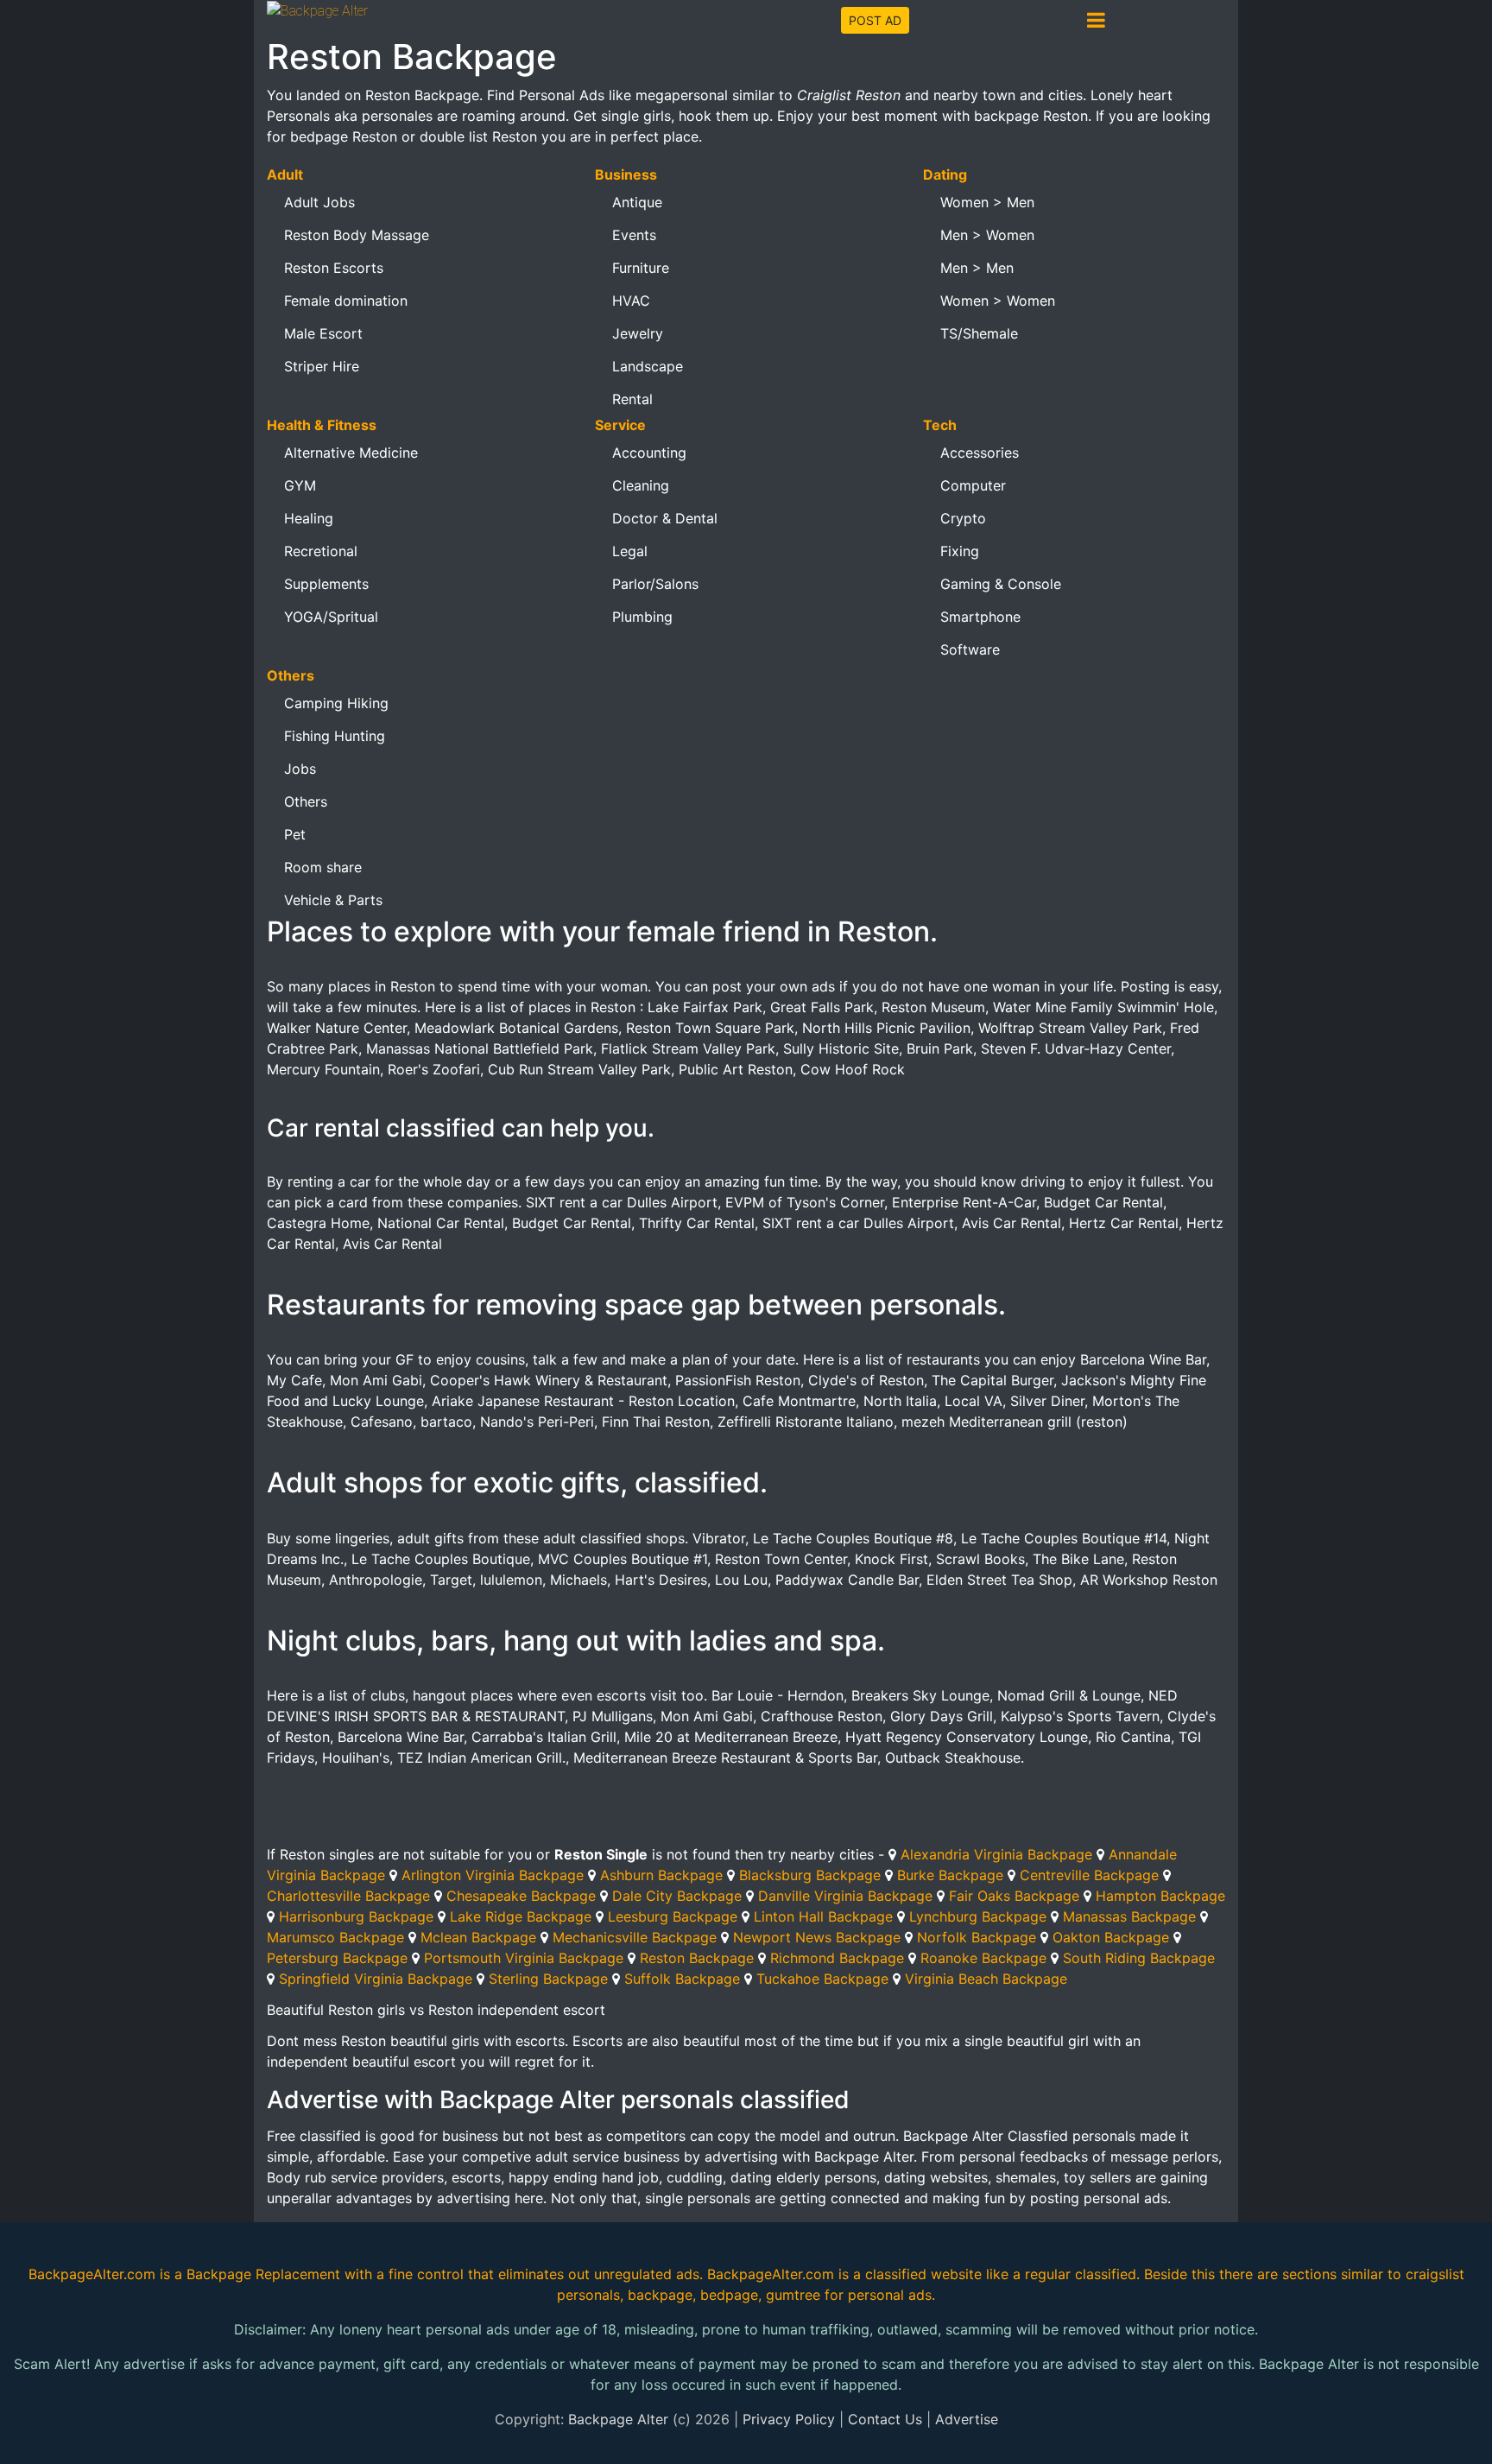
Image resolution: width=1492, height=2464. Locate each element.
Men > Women (987, 235)
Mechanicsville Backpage (635, 1937)
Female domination (346, 301)
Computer (973, 485)
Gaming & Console (1001, 584)
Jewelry (638, 333)
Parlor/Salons (655, 584)
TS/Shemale (979, 333)
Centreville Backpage (1089, 1875)
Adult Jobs (319, 202)
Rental (632, 399)
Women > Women (998, 301)
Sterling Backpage (548, 1979)
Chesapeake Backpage (521, 1896)
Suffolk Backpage (682, 1979)
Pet (295, 834)
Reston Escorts (334, 268)
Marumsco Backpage (335, 1937)
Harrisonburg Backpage (356, 1916)
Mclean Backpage (478, 1937)
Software (970, 649)
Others (306, 801)
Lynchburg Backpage (978, 1916)
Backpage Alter (618, 2419)
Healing (309, 518)
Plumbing (642, 617)
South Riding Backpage (1139, 1958)
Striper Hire (322, 366)
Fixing (960, 551)
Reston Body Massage (357, 235)
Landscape (648, 366)
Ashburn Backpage (661, 1875)
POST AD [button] (875, 20)
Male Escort (323, 333)
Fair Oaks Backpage (1014, 1896)
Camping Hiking (336, 703)
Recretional (321, 551)
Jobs (300, 769)
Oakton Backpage (1111, 1937)
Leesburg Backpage (673, 1916)
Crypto (963, 518)
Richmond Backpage (837, 1958)
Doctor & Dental (665, 518)
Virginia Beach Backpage (986, 1979)
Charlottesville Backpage (348, 1896)
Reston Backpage (697, 1958)
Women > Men (987, 202)
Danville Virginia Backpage (845, 1896)
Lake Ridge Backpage (521, 1916)
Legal (630, 551)
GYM (300, 485)
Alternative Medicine (351, 453)
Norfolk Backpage (977, 1937)
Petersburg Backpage (337, 1958)
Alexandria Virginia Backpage (996, 1854)
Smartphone (980, 617)
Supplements (326, 584)
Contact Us (885, 2419)
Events (634, 235)
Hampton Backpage (1160, 1896)
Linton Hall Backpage (823, 1916)
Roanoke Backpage (983, 1958)
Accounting (649, 453)
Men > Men (977, 268)
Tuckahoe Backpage (822, 1979)
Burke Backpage (950, 1875)
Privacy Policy (789, 2419)
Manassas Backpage (1129, 1916)
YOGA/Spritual (331, 617)
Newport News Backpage (817, 1937)
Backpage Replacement (263, 2274)
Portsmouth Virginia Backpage (524, 1958)
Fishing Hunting (335, 736)
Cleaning (641, 485)
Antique (637, 202)
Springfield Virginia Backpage (376, 1979)
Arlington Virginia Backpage (493, 1875)
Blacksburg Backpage (810, 1875)
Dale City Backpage (677, 1896)
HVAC (631, 301)
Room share (323, 867)
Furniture (641, 268)
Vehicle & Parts (333, 900)
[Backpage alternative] (317, 10)
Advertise (967, 2419)
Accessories (980, 453)
